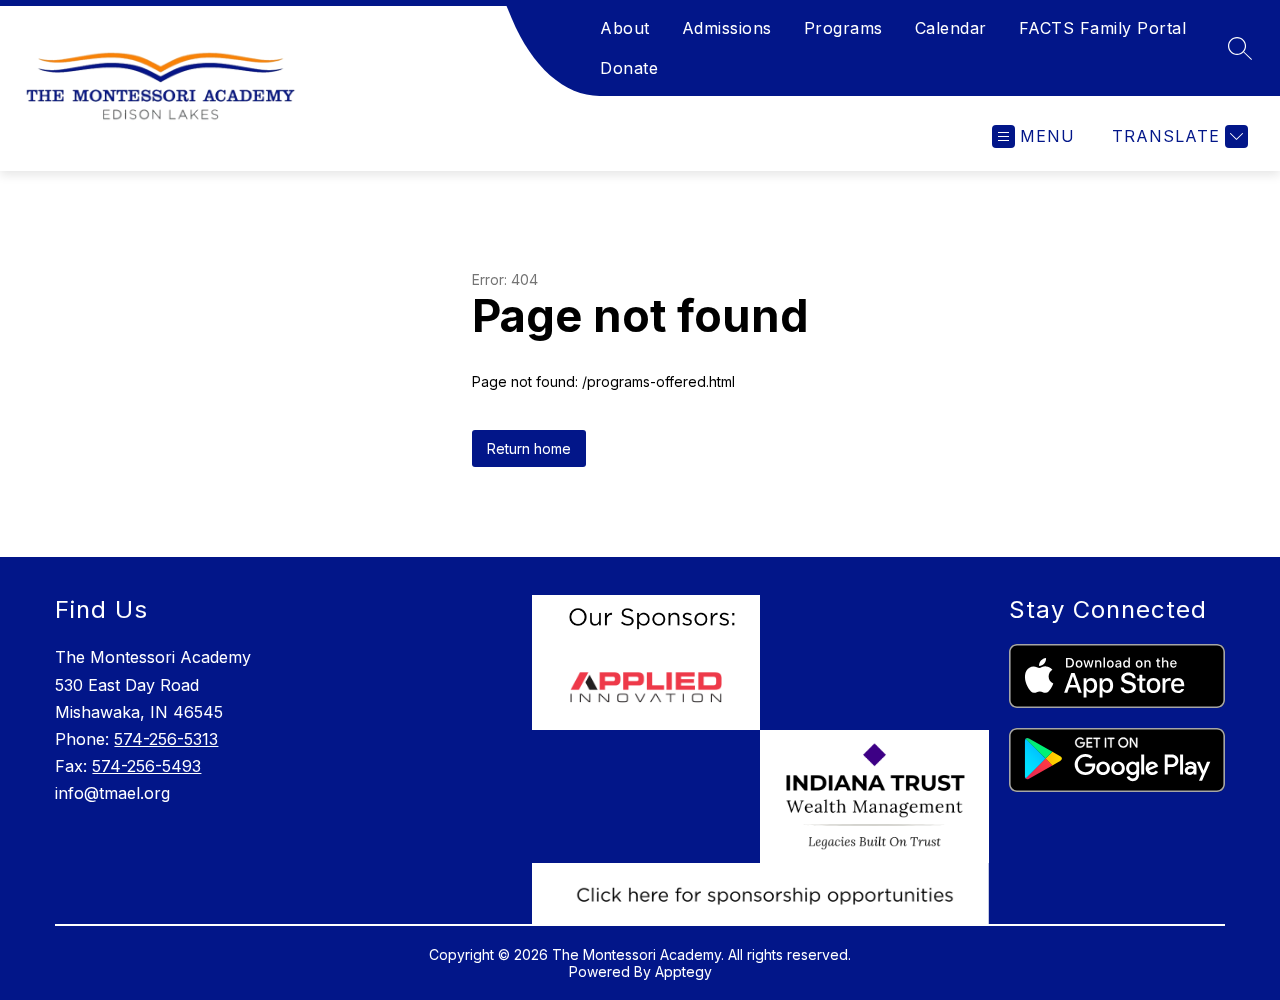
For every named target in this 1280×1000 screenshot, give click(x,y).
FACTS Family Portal (1103, 28)
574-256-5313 (166, 739)
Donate (629, 68)
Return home (529, 448)
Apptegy (683, 971)
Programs (843, 28)
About (625, 28)
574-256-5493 (146, 766)
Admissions (727, 28)
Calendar (951, 28)
